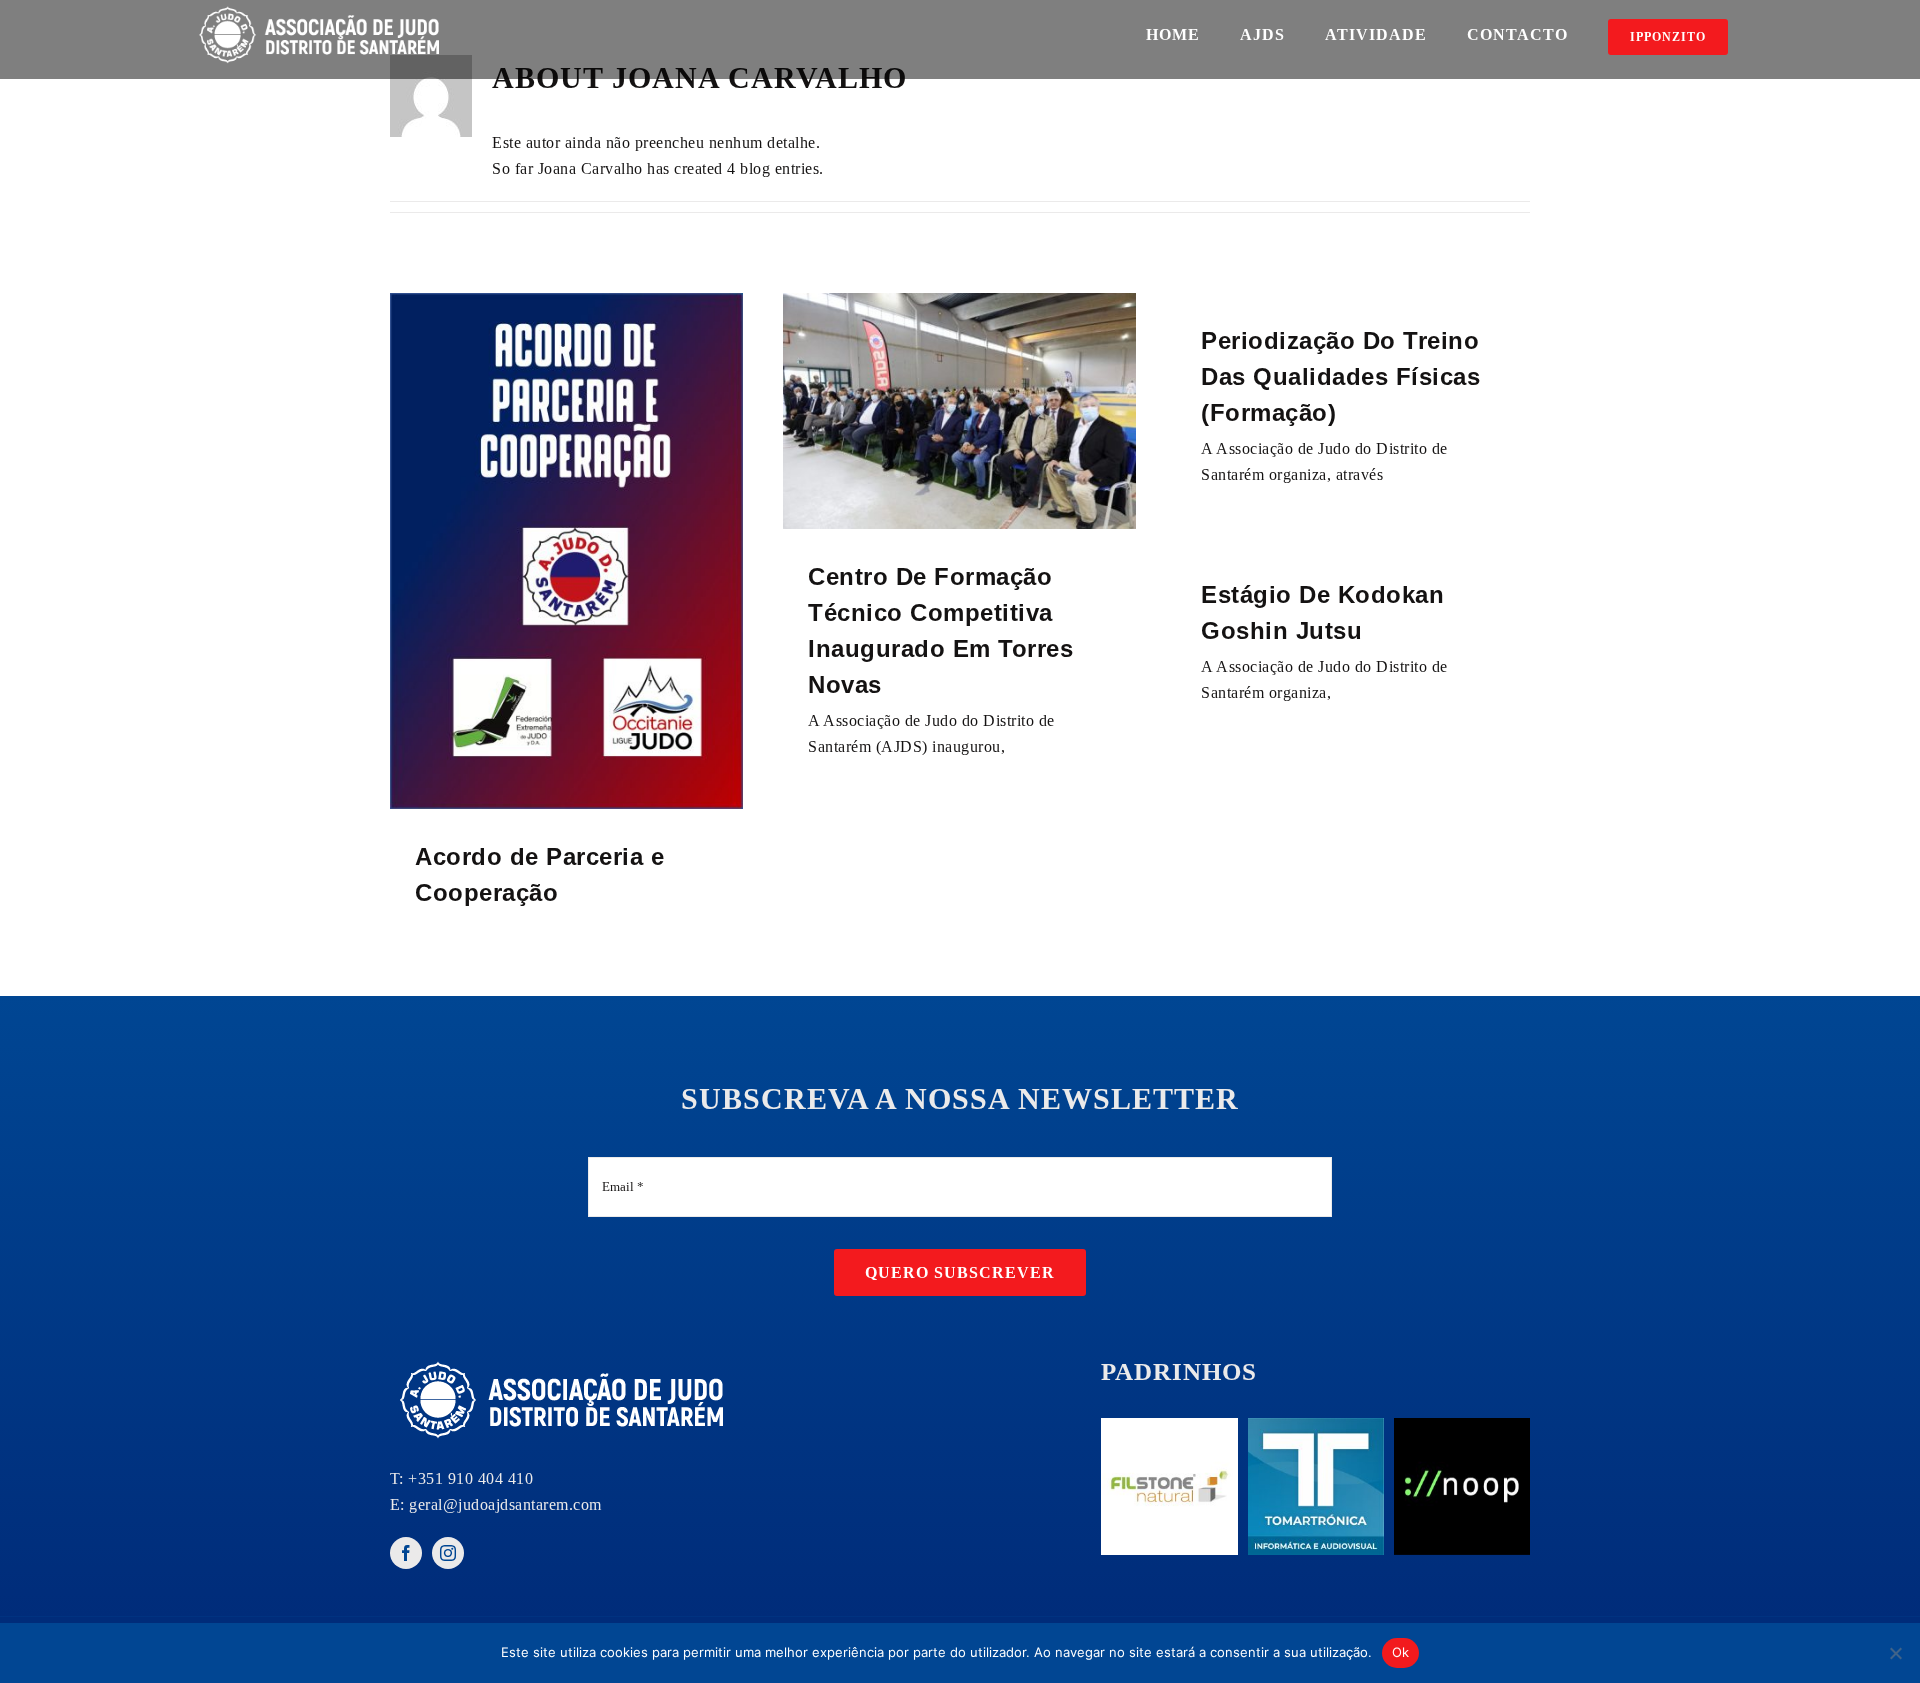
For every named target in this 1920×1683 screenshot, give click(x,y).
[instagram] (448, 1553)
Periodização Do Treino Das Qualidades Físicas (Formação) (1340, 376)
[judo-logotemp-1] (564, 1360)
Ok (1401, 1652)
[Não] (1895, 1653)
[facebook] (406, 1553)
